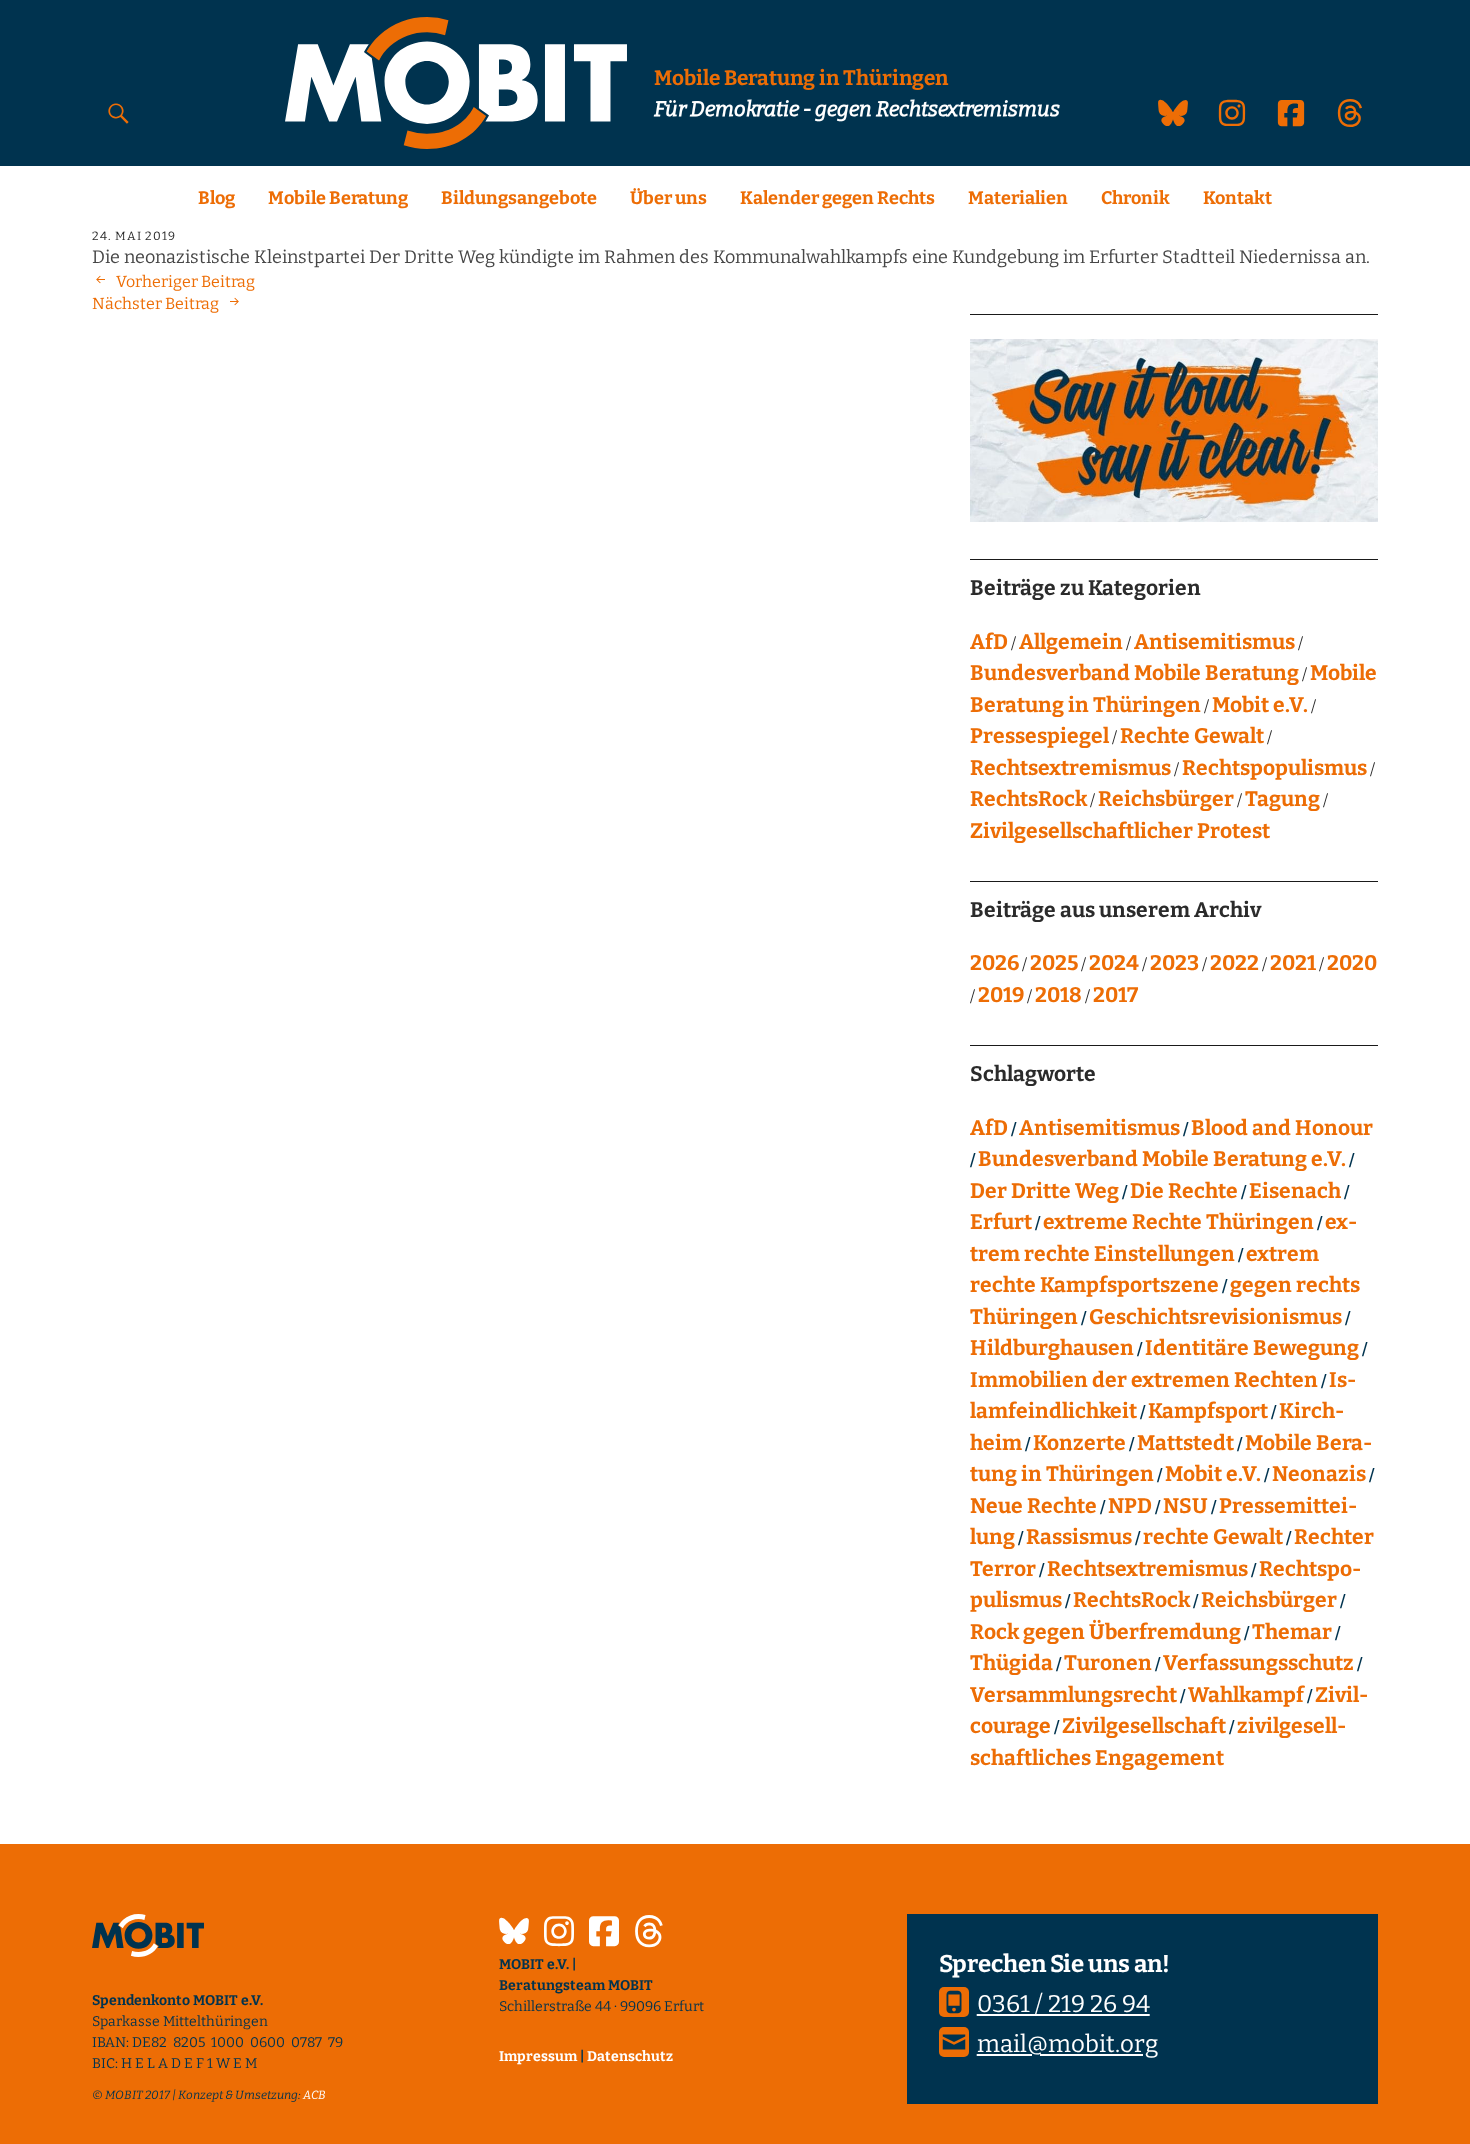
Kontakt (1237, 198)
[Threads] (649, 1934)
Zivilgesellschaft (1144, 1726)
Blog (216, 198)
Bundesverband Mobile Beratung (1134, 673)
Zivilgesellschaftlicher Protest (1120, 831)
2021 (1293, 963)
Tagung (1282, 799)
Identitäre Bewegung (1252, 1348)
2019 (1001, 995)
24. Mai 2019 (134, 236)
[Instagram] (559, 1934)
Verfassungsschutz (1258, 1663)
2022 (1234, 963)
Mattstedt (1185, 1443)
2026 (994, 963)
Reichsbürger (1166, 799)
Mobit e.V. (1260, 705)
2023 (1174, 963)
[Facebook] (604, 1934)
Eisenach (1295, 1191)
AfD (989, 642)
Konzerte (1079, 1443)
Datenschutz (630, 2056)
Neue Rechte (1033, 1506)
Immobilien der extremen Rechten (1144, 1380)
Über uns (668, 198)
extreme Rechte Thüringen (1178, 1222)
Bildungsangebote (519, 198)
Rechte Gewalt (1192, 736)
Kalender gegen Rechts (837, 198)
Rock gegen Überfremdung (1105, 1632)
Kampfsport (1208, 1411)
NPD (1130, 1506)
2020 (1352, 963)
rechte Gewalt (1213, 1537)
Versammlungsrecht (1073, 1695)
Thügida (1011, 1663)
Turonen (1108, 1663)
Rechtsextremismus (1070, 768)
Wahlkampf (1246, 1695)
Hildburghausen (1052, 1348)
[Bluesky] (514, 1934)
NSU (1185, 1506)
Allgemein (1071, 642)
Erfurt (1001, 1222)
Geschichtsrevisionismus (1215, 1317)
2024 (1114, 963)
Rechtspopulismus (1274, 768)
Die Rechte (1184, 1191)
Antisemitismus (1214, 642)
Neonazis (1319, 1474)
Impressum (538, 2056)
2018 (1058, 995)
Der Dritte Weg (1044, 1191)
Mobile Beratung (338, 198)
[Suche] (119, 112)
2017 (1115, 995)
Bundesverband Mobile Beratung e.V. (1162, 1159)
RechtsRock (1028, 799)
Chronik (1135, 198)
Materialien (1018, 198)
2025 (1054, 963)
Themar (1292, 1632)
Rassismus (1079, 1537)
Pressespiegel (1039, 736)
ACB (314, 2095)
